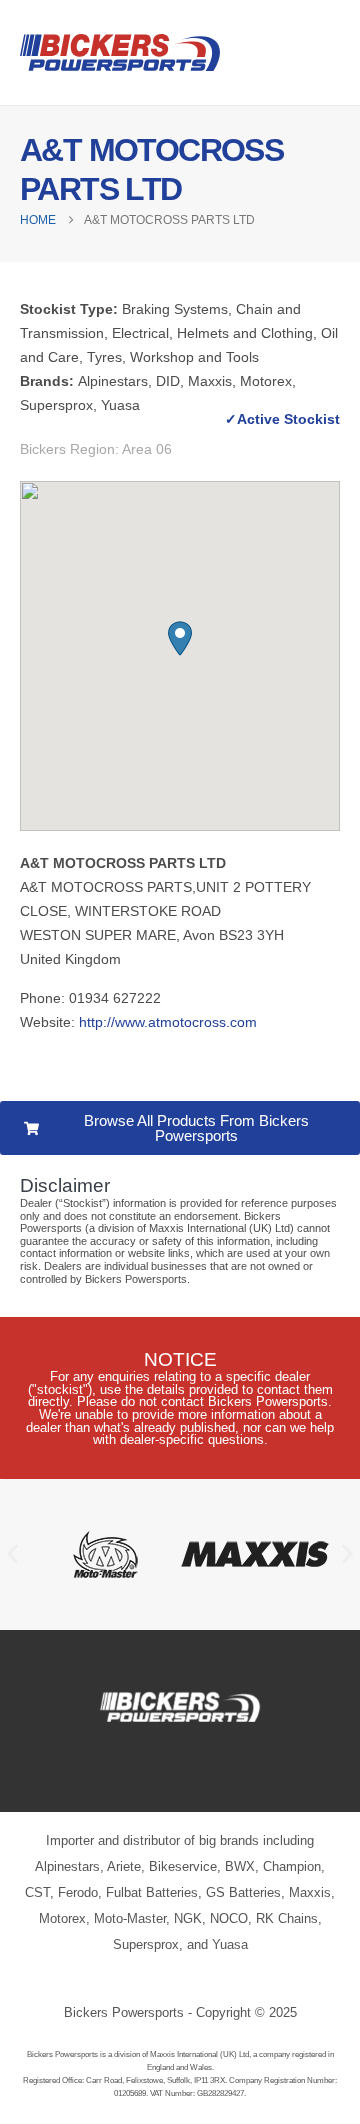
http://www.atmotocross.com (168, 1022)
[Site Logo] (120, 52)
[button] (180, 638)
